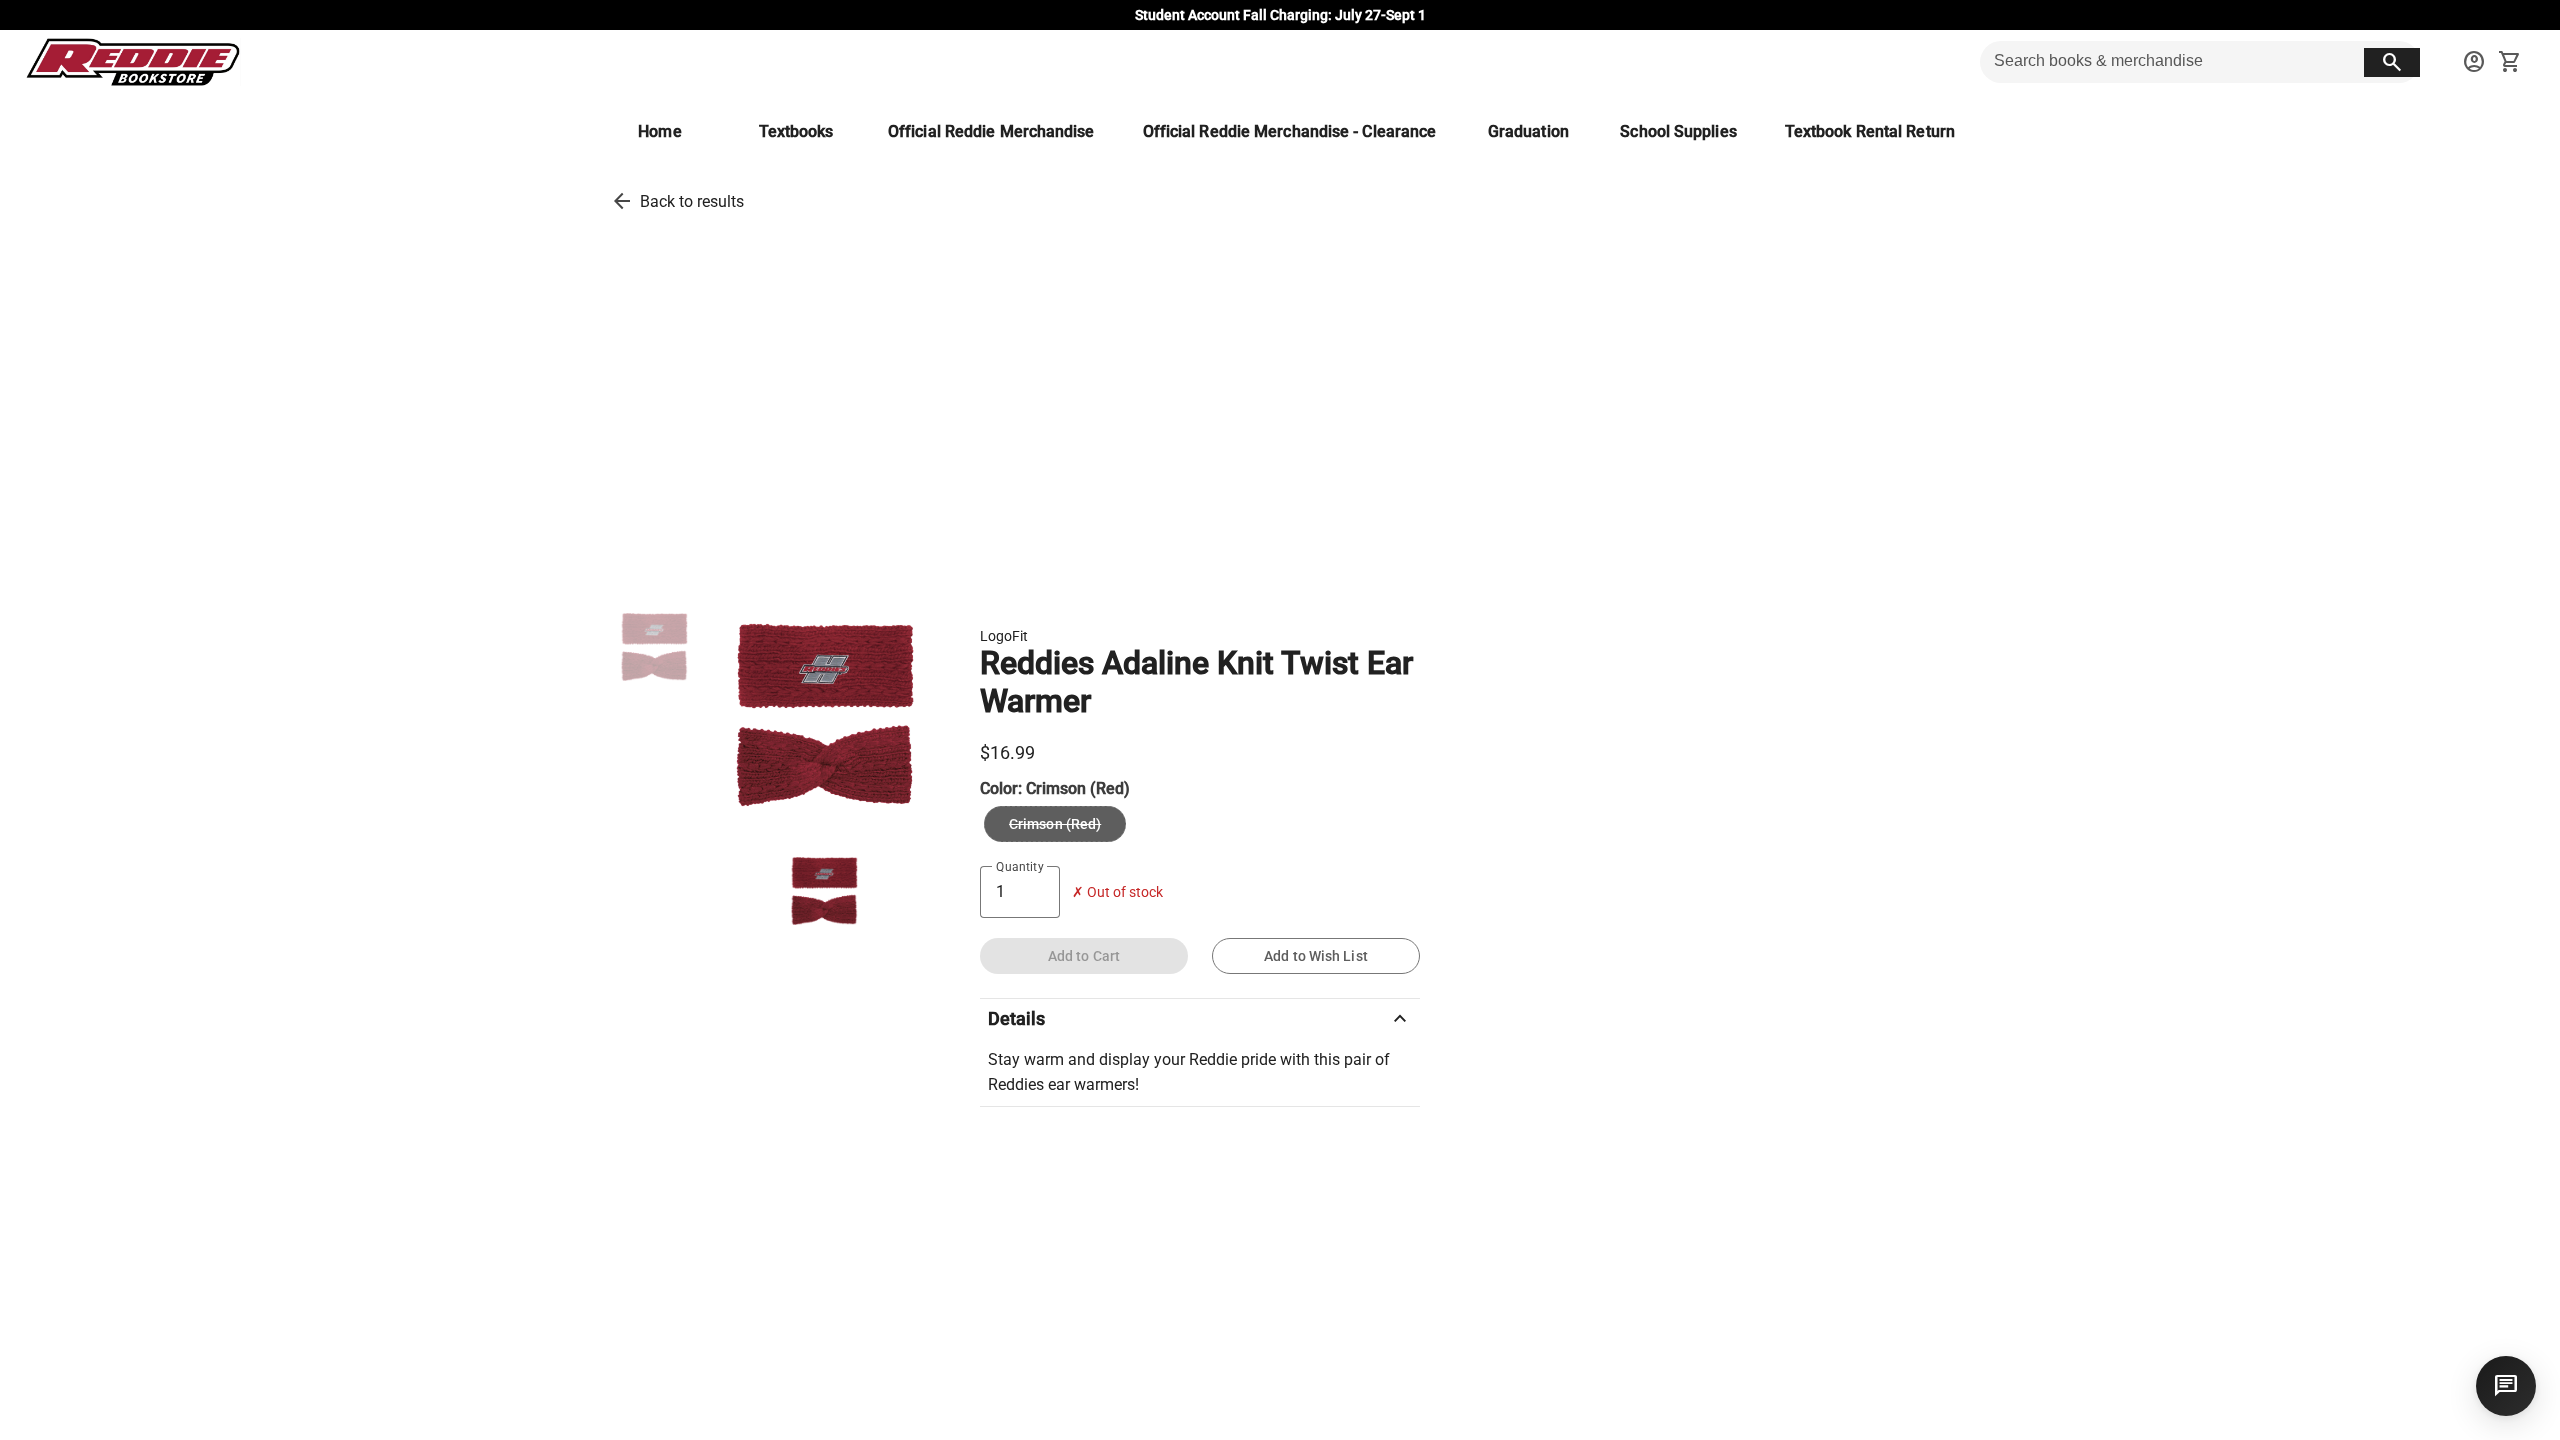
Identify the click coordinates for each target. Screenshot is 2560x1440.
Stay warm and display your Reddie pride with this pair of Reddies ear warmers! (1189, 1072)
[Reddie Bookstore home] (132, 62)
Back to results (692, 201)
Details (1200, 1019)
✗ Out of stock (1117, 892)
